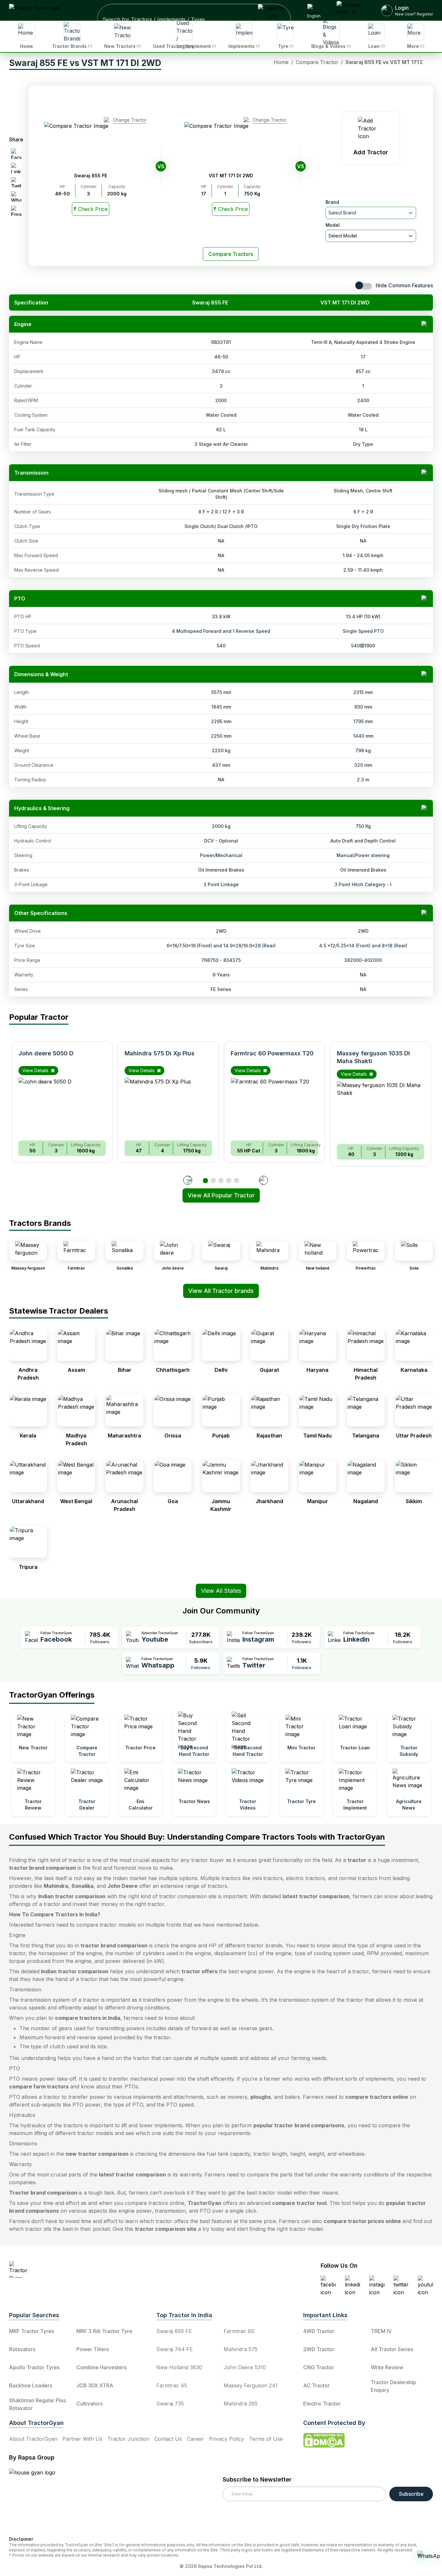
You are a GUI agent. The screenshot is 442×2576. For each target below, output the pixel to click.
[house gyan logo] (40, 2500)
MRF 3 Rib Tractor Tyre (104, 2331)
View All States (221, 1591)
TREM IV (381, 2331)
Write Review (387, 2367)
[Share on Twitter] (16, 182)
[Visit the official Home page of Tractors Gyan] (66, 2269)
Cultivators (89, 2404)
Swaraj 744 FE (175, 2349)
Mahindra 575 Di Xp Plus (160, 1053)
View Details (35, 1070)
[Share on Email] (16, 211)
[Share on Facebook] (16, 154)
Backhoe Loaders (31, 2385)
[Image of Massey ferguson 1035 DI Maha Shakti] (381, 1110)
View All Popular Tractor (221, 1195)
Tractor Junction (128, 2439)
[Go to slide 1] (205, 1181)
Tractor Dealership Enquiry (393, 2386)
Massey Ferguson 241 (251, 2385)
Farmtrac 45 (172, 2385)
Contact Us (168, 2439)
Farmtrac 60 (239, 2331)
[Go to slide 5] (237, 1181)
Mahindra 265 (241, 2404)
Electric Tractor (322, 2404)
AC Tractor (316, 2385)
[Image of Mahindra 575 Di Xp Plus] (168, 1106)
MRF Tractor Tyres (32, 2331)
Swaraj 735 (170, 2404)
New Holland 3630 (179, 2367)
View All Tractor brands (221, 1291)
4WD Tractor (319, 2331)
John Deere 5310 (245, 2367)
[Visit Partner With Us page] (351, 10)
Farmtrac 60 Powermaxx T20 (272, 1053)
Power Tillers (93, 2349)
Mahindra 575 (241, 2349)
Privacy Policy (227, 2439)
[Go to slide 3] (221, 1181)
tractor (357, 1860)
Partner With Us (82, 2439)
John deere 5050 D (46, 1053)
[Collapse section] (425, 324)
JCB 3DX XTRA (95, 2385)
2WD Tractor (319, 2349)
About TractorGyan (33, 2439)
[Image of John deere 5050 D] (62, 1106)
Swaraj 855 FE (174, 2331)
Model (333, 225)
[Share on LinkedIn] (16, 168)
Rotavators (22, 2349)
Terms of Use (266, 2439)
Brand (332, 202)
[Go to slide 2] (213, 1181)
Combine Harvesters (101, 2367)
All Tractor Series (392, 2349)
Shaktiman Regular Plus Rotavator (37, 2404)
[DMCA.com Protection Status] (324, 2440)
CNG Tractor (319, 2367)
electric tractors (305, 1878)
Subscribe (411, 2494)
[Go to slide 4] (229, 1181)
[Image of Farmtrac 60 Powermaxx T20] (274, 1106)
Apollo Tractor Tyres (34, 2367)
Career (195, 2439)
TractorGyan (204, 2203)
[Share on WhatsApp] (16, 196)
